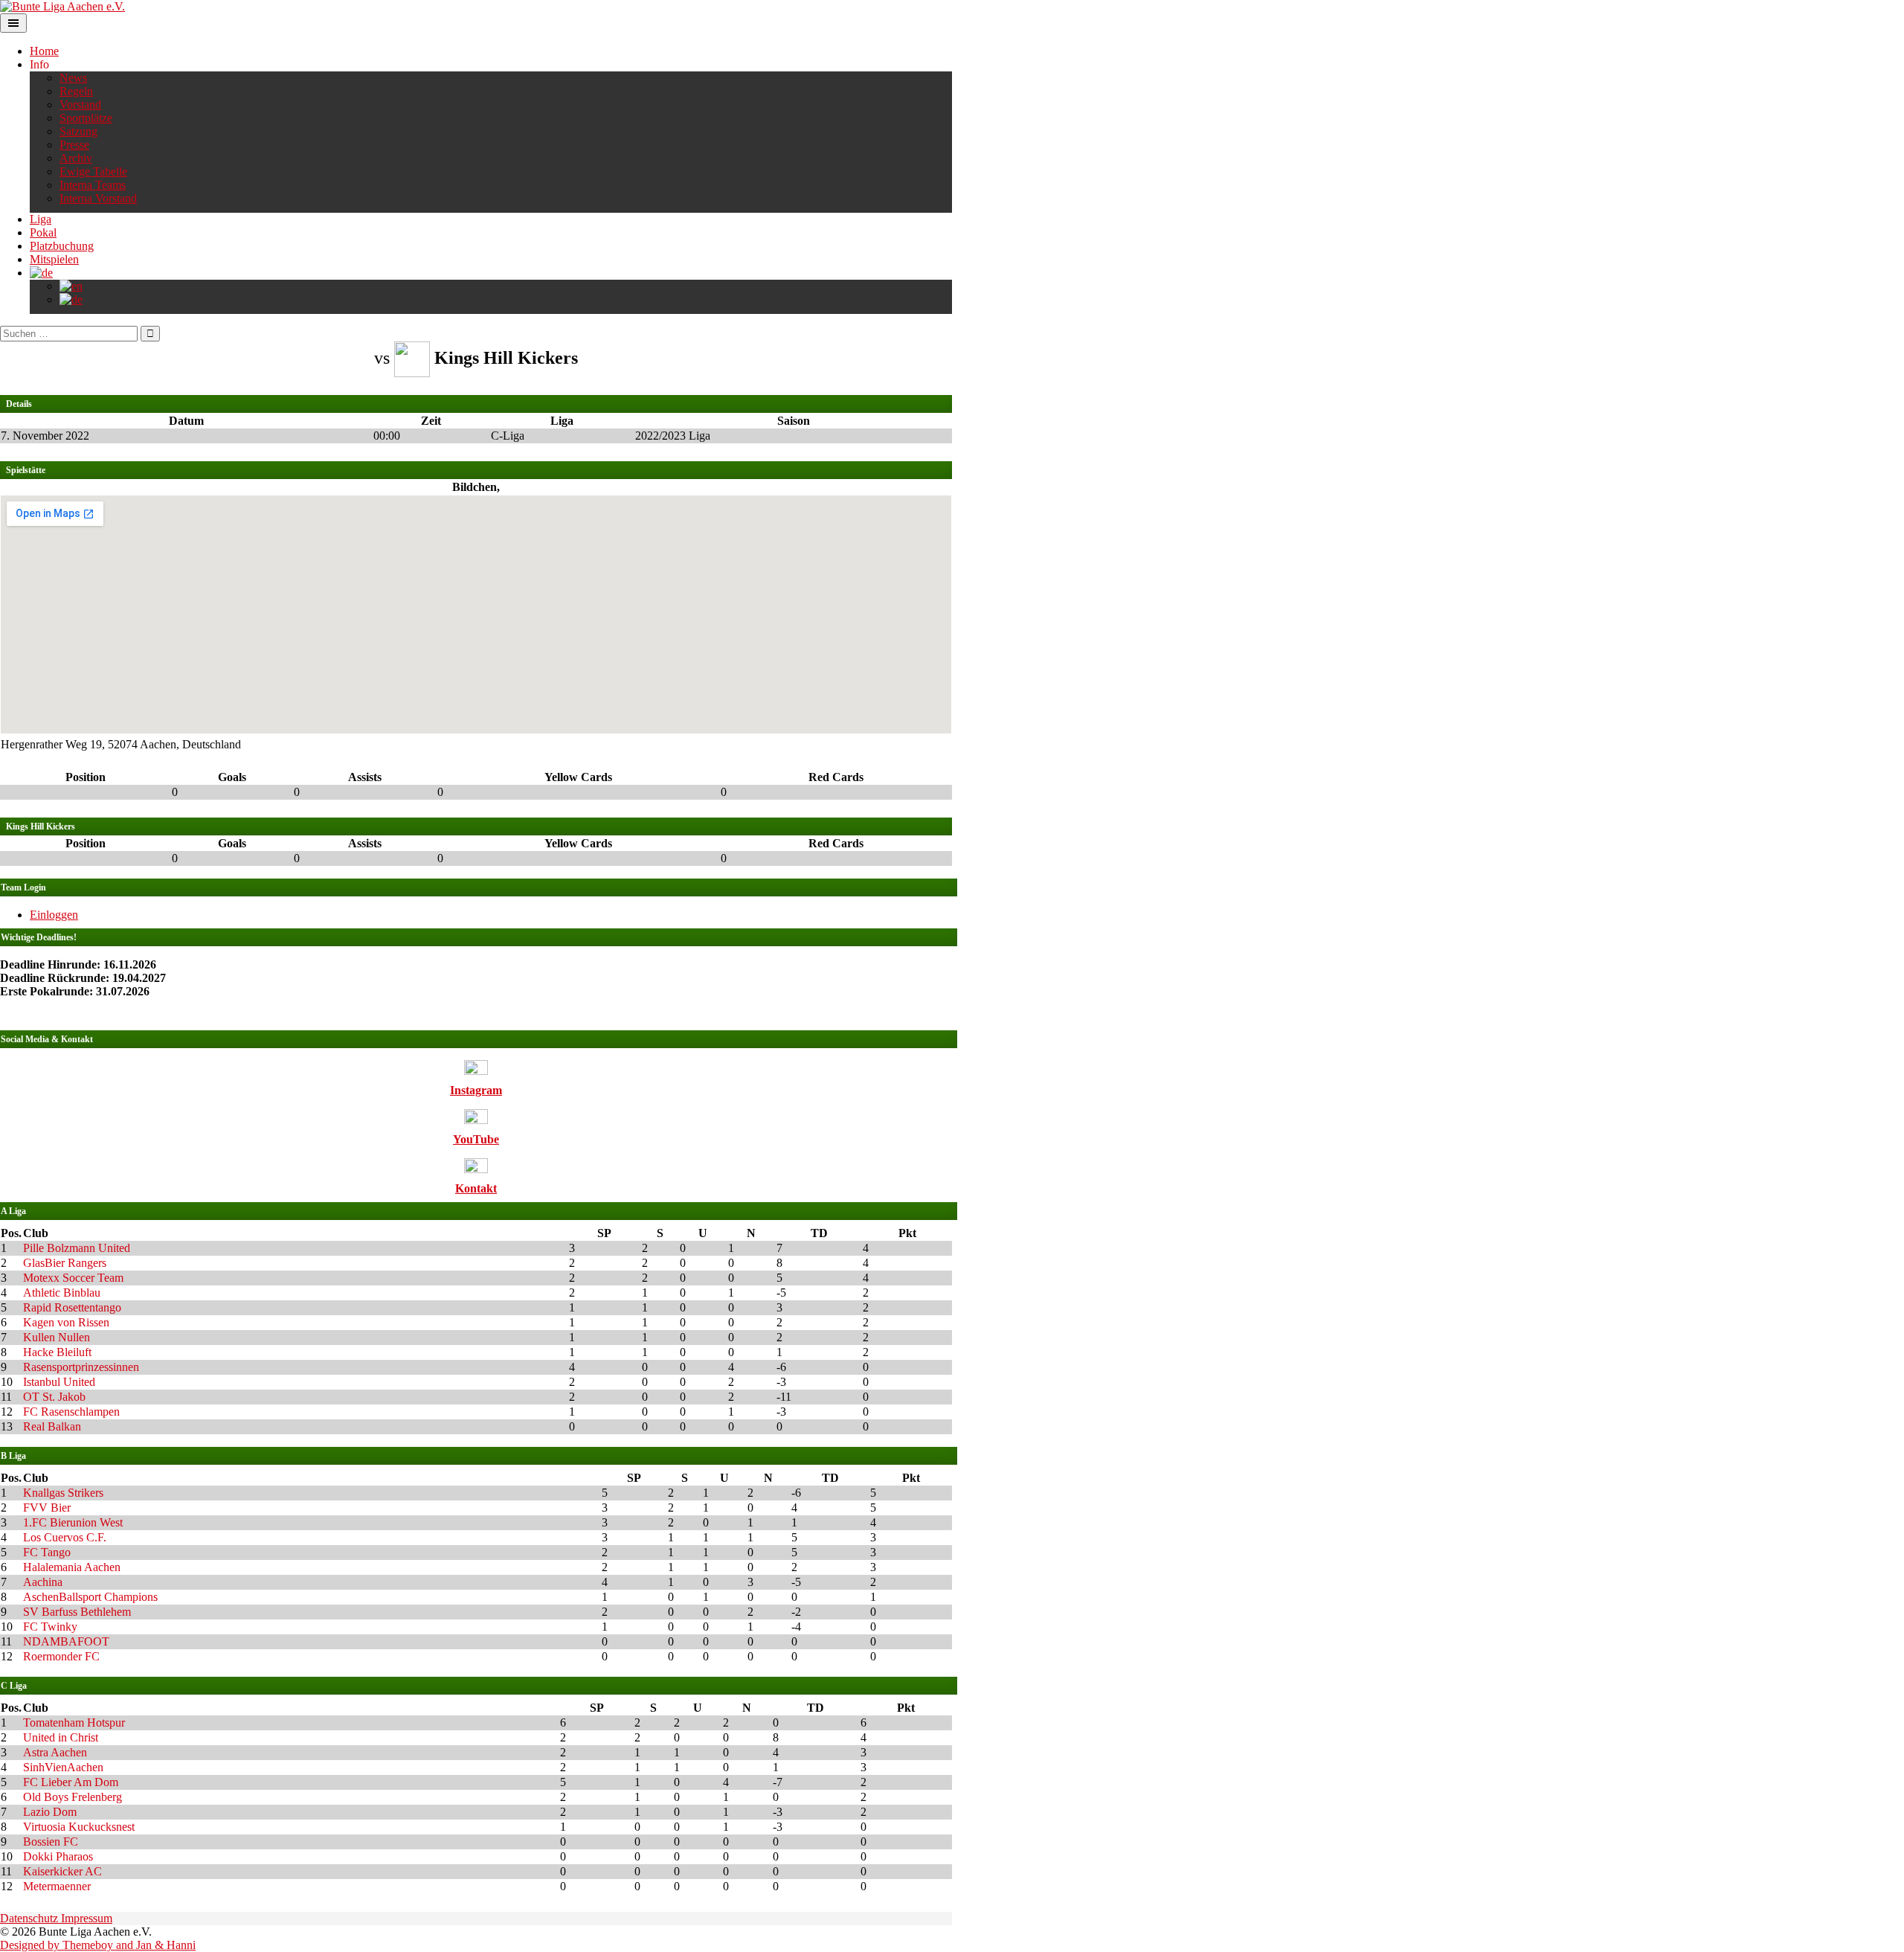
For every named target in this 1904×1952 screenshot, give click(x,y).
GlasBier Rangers (65, 1263)
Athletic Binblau (62, 1293)
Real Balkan (52, 1426)
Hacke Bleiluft (57, 1352)
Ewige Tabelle (93, 171)
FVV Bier (47, 1508)
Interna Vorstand (98, 198)
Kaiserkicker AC (62, 1871)
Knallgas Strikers (63, 1493)
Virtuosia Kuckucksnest (79, 1827)
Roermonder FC (61, 1656)
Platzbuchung (62, 246)
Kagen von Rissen (66, 1322)
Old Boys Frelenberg (73, 1797)
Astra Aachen (55, 1752)
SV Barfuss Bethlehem (77, 1612)
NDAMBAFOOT (66, 1641)
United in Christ (61, 1737)
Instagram (476, 1090)
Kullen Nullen (57, 1337)
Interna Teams (93, 185)
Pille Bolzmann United (77, 1248)
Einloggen (54, 915)
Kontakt (476, 1188)
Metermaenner (57, 1886)
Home (44, 51)
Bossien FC (51, 1842)
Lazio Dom (50, 1812)
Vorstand (80, 105)
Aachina (43, 1582)
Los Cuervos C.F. (65, 1537)
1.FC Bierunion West (73, 1522)
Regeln (76, 91)
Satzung (78, 131)
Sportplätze (86, 118)
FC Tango (47, 1552)
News (73, 78)
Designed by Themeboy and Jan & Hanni (98, 1945)
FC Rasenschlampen (71, 1412)
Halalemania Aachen (72, 1567)
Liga (41, 219)
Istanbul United (59, 1382)
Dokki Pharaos (58, 1856)
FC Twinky (50, 1627)
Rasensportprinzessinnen (81, 1367)
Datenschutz (30, 1918)
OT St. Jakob (54, 1397)
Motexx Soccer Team (73, 1278)
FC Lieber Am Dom (71, 1782)
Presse (74, 145)
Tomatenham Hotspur (74, 1723)
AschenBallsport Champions (90, 1597)
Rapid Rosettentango (72, 1307)
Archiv (76, 158)
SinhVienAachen (63, 1767)
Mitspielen (54, 259)
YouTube (476, 1139)
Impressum (87, 1918)
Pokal (43, 232)
